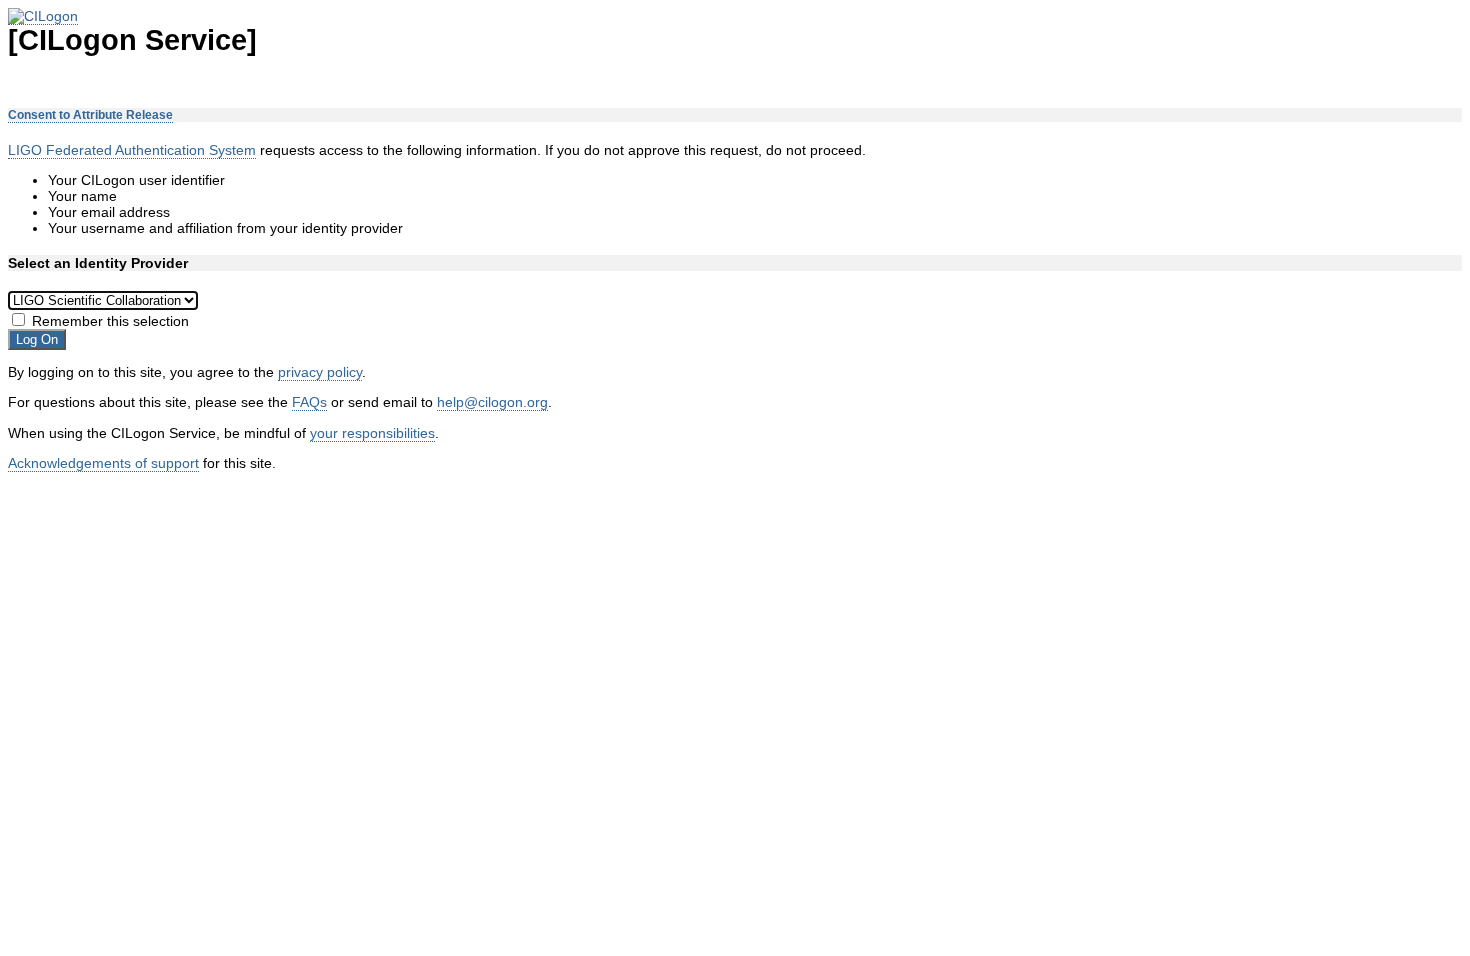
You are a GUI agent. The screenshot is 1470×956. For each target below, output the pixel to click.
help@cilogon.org (492, 402)
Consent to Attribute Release (90, 115)
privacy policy (320, 372)
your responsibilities (372, 433)
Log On (37, 339)
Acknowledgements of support (103, 463)
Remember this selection (110, 321)
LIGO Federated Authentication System (132, 150)
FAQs (309, 402)
